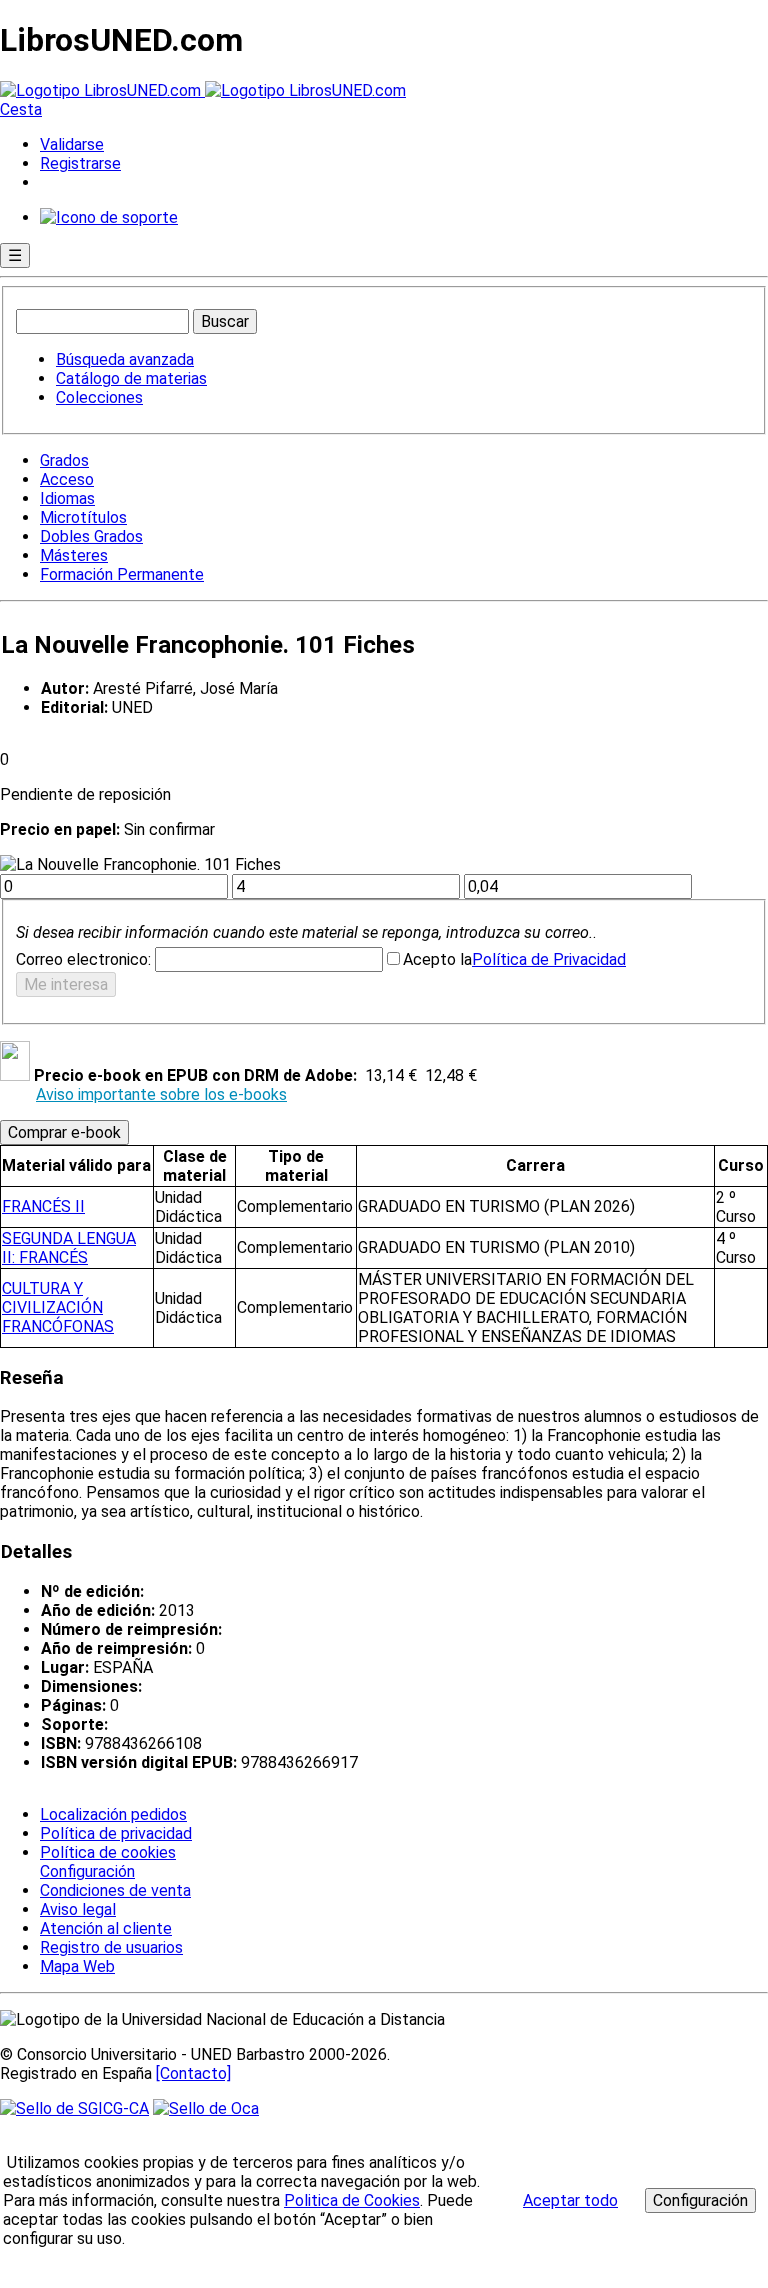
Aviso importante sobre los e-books (161, 1094)
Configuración (86, 1872)
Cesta (21, 109)
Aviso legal (78, 1909)
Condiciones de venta (115, 1890)
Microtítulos (83, 517)
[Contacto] (193, 2073)
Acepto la (437, 959)
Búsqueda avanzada (125, 359)
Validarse (72, 144)
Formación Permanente (122, 574)
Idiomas (67, 498)
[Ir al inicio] (203, 90)
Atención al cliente (106, 1928)
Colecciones (99, 397)
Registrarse (80, 163)
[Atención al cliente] (109, 217)
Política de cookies (108, 1852)
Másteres (74, 555)
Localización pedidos (113, 1814)
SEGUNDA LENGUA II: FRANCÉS (69, 1248)
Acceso (67, 479)
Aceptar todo (570, 2200)
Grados (64, 460)
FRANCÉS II (43, 1206)
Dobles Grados (91, 536)
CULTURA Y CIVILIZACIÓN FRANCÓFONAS (58, 1307)
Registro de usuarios (111, 1947)
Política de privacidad (116, 1833)
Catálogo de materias (131, 378)
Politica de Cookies (352, 2200)
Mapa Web (77, 1966)
